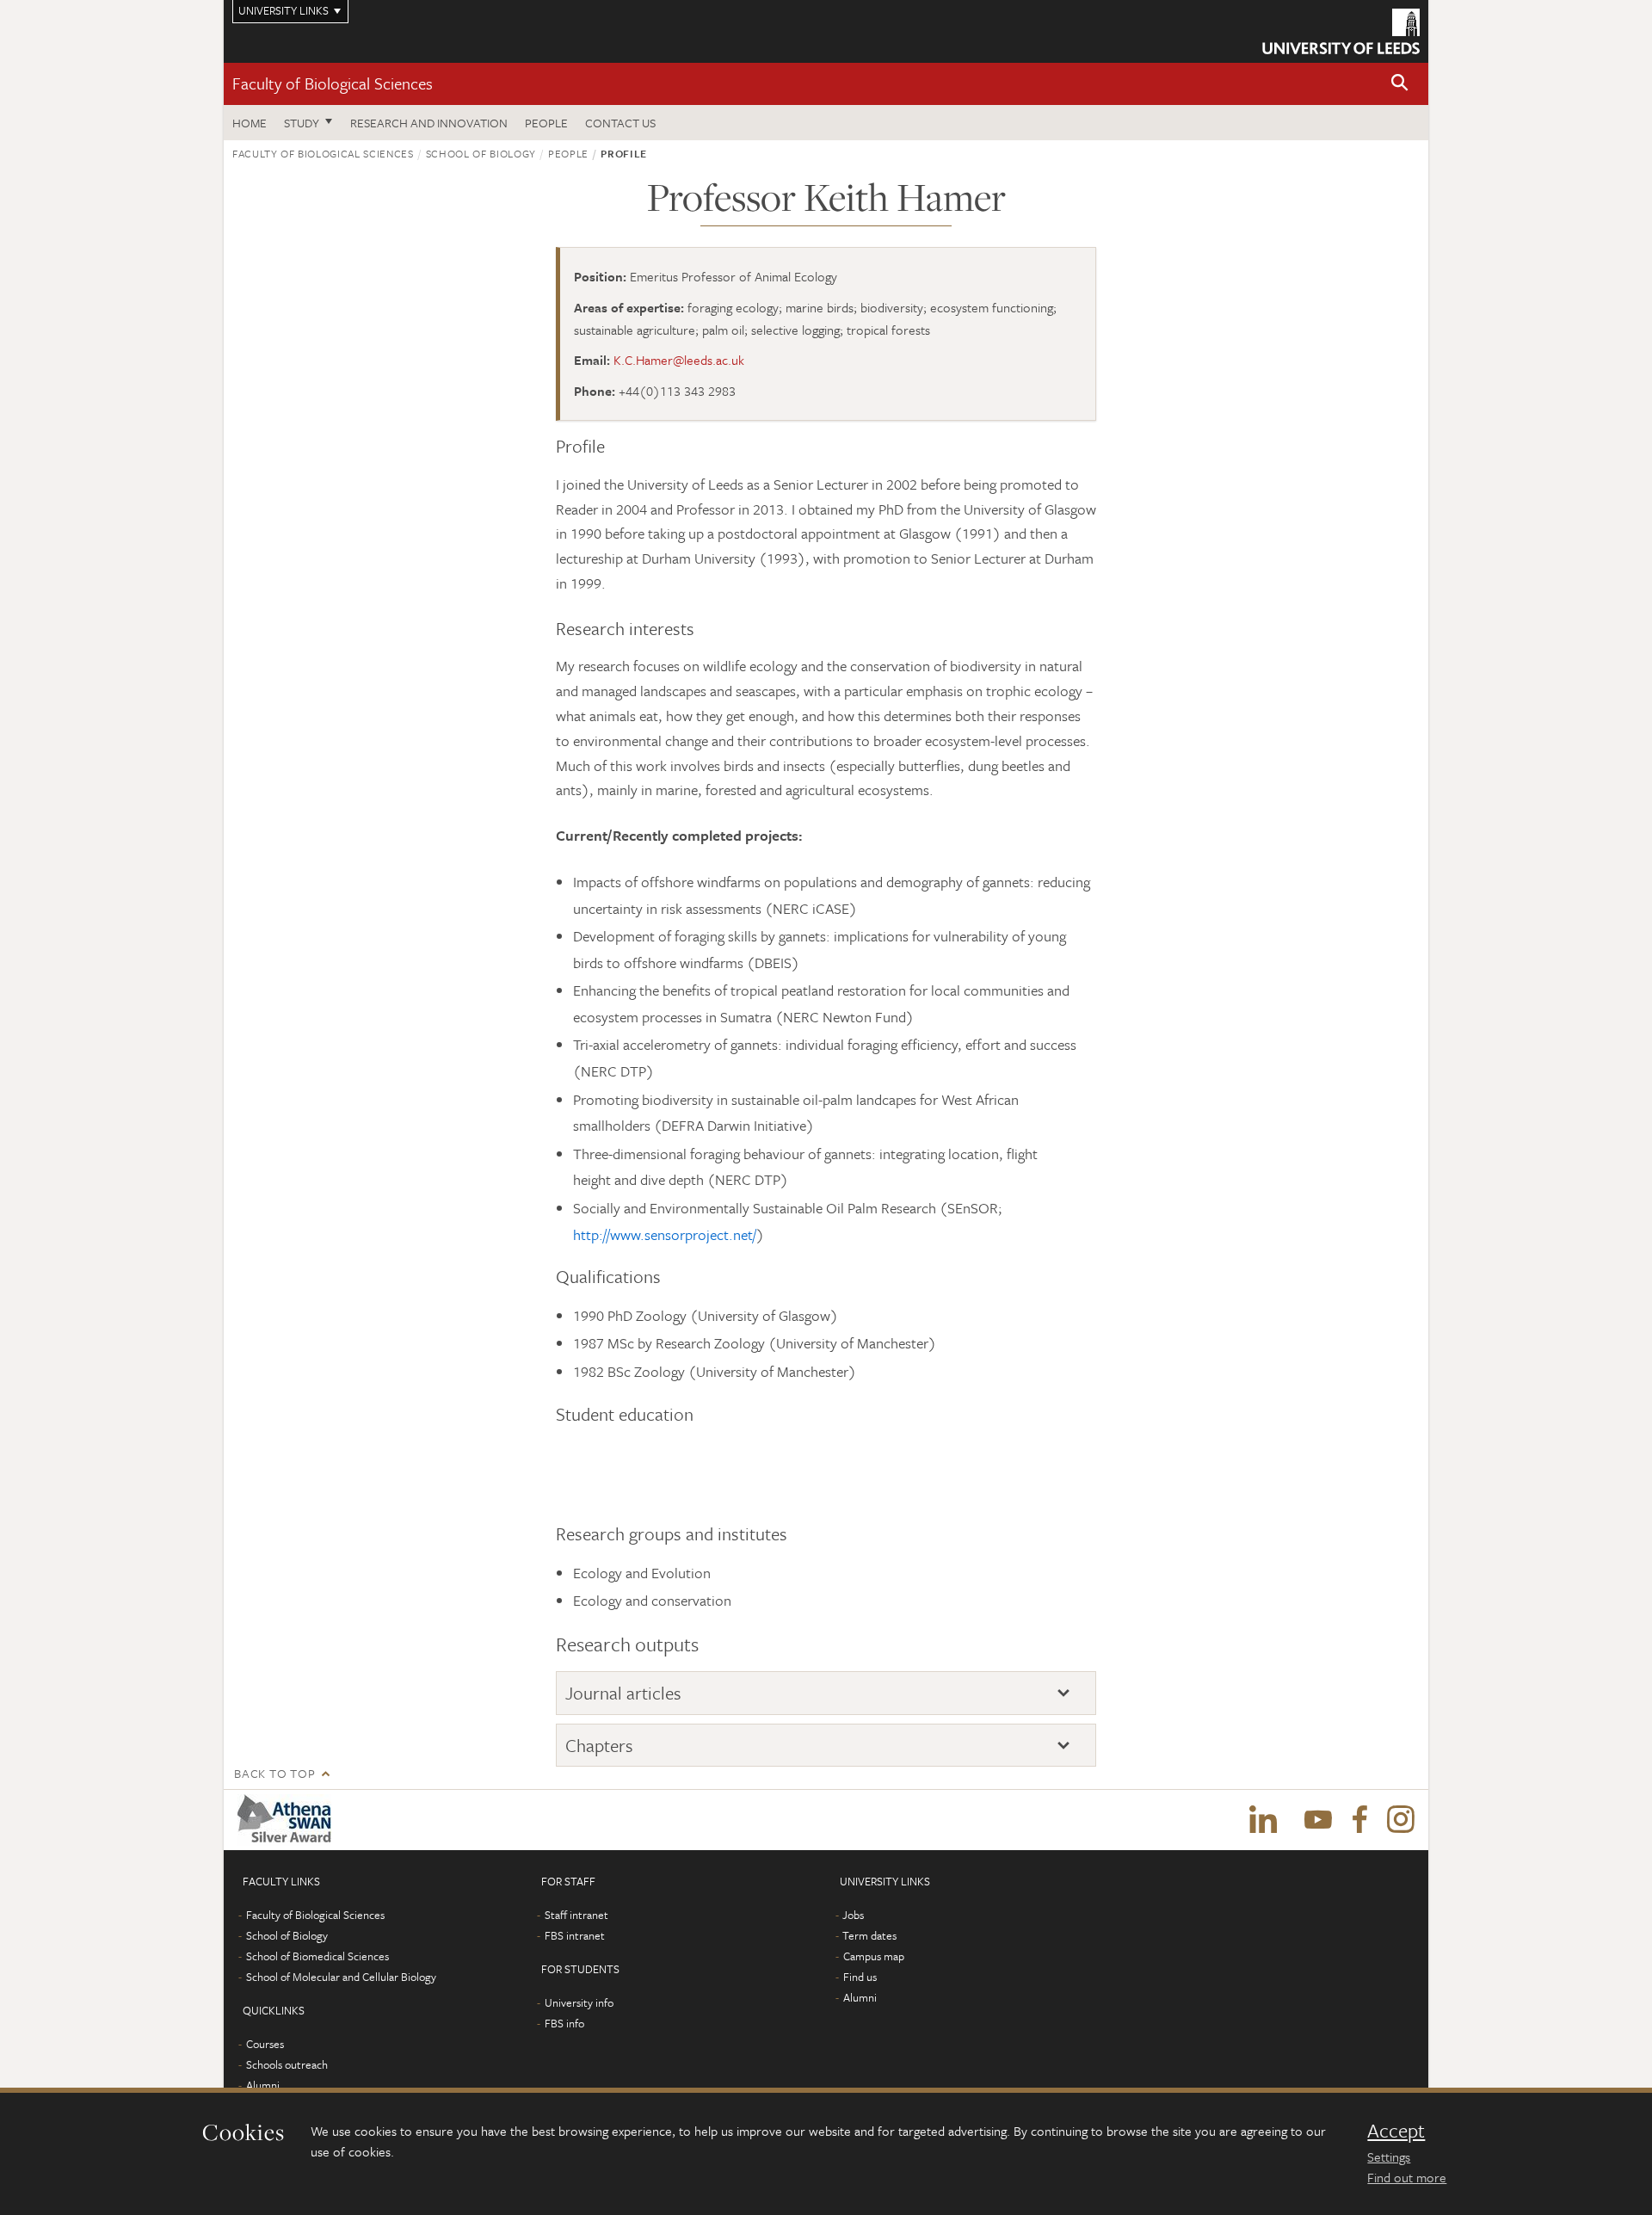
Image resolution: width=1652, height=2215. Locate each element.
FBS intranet (575, 1935)
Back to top (274, 1773)
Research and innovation (429, 123)
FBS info (564, 2023)
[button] (1400, 84)
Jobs (853, 1915)
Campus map (874, 1956)
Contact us (620, 123)
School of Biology (481, 153)
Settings (1389, 2156)
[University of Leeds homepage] (1341, 31)
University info (579, 2002)
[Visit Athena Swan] (288, 1820)
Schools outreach (287, 2064)
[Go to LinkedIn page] (1263, 1820)
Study (302, 123)
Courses (265, 2044)
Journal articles (623, 1693)
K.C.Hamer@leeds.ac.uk (679, 360)
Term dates (869, 1935)
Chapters (599, 1746)
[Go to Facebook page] (1359, 1820)
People (546, 123)
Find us (860, 1977)
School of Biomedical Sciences (317, 1956)
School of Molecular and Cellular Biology (341, 1977)
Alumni (263, 2085)
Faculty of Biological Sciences (333, 83)
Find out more (1407, 2177)
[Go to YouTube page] (1318, 1820)
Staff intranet (576, 1915)
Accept (1396, 2131)
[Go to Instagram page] (1401, 1820)
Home (250, 123)
